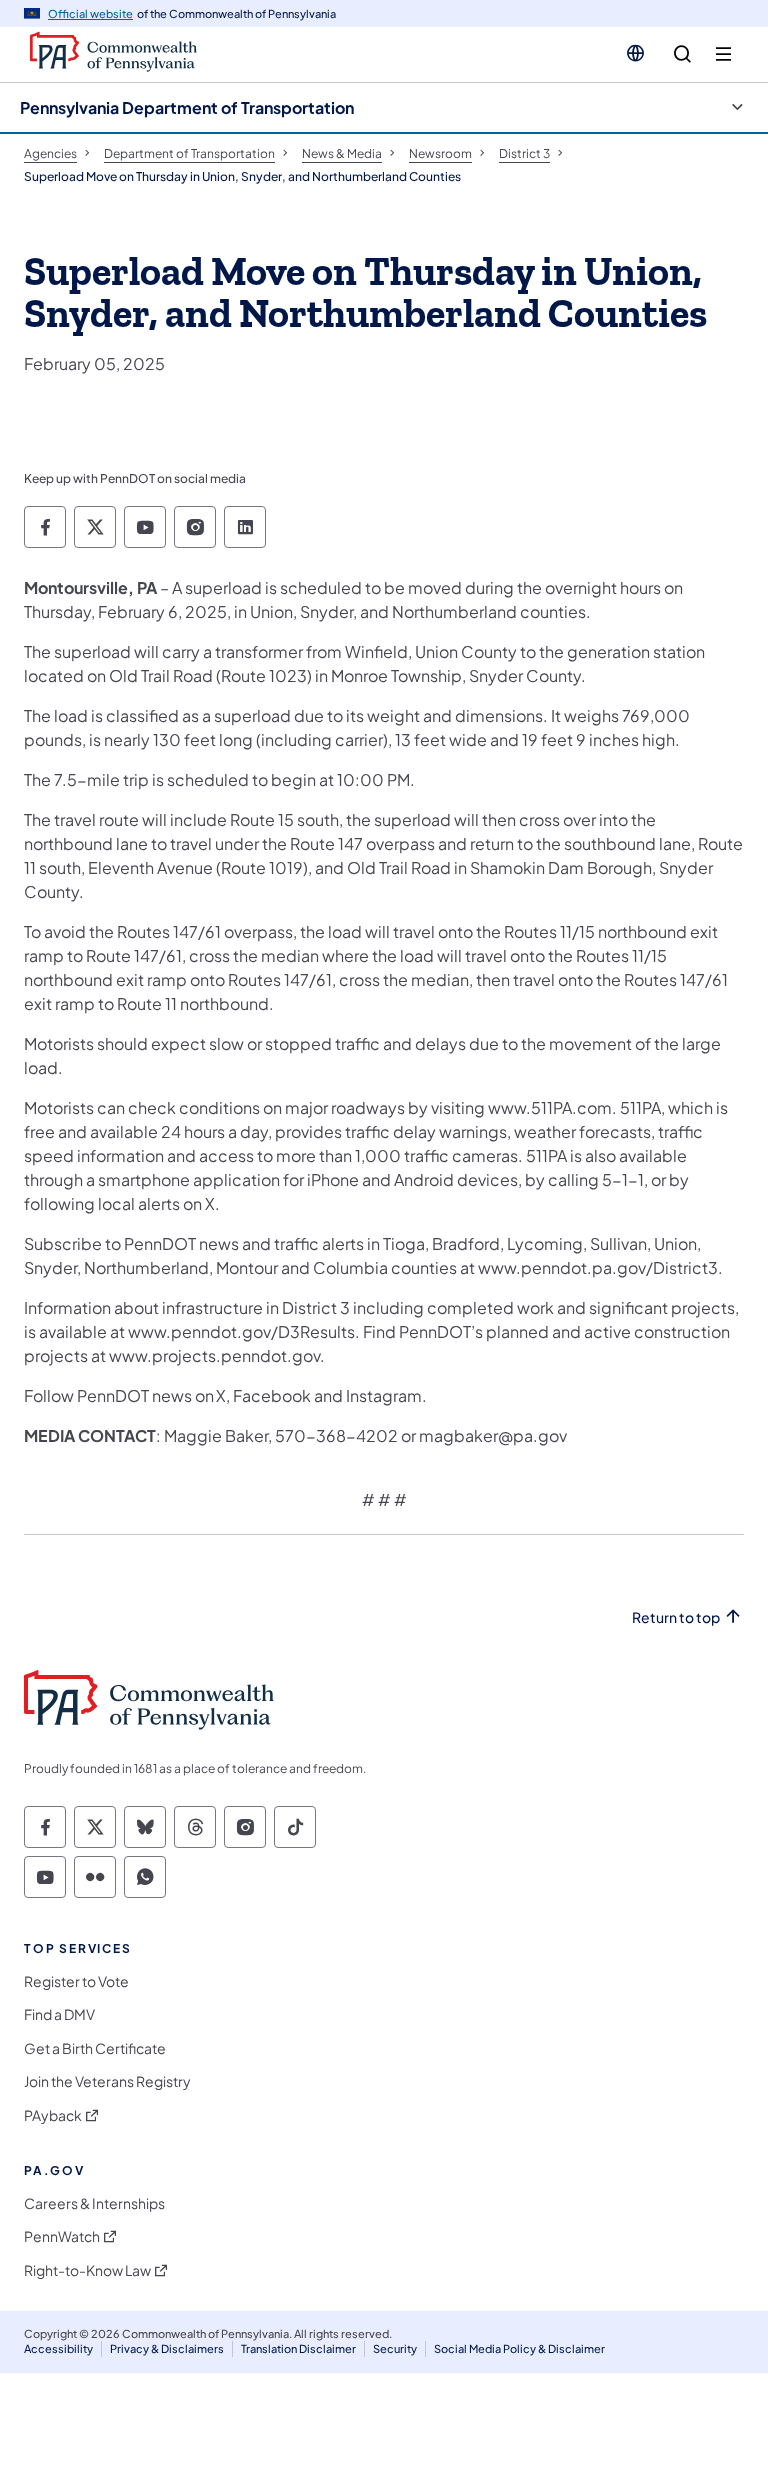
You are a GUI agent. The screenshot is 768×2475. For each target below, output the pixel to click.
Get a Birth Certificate (95, 2048)
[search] (682, 54)
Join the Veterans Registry (107, 2081)
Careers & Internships (94, 2203)
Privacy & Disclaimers (167, 2348)
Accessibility (58, 2348)
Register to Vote (76, 1981)
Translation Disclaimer (298, 2348)
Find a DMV (59, 2014)
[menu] (723, 54)
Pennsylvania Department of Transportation (187, 107)
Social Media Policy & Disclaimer (519, 2348)
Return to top (676, 1617)
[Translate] (635, 53)
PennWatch (62, 2236)
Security (395, 2348)
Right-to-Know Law (87, 2270)
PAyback (53, 2115)
